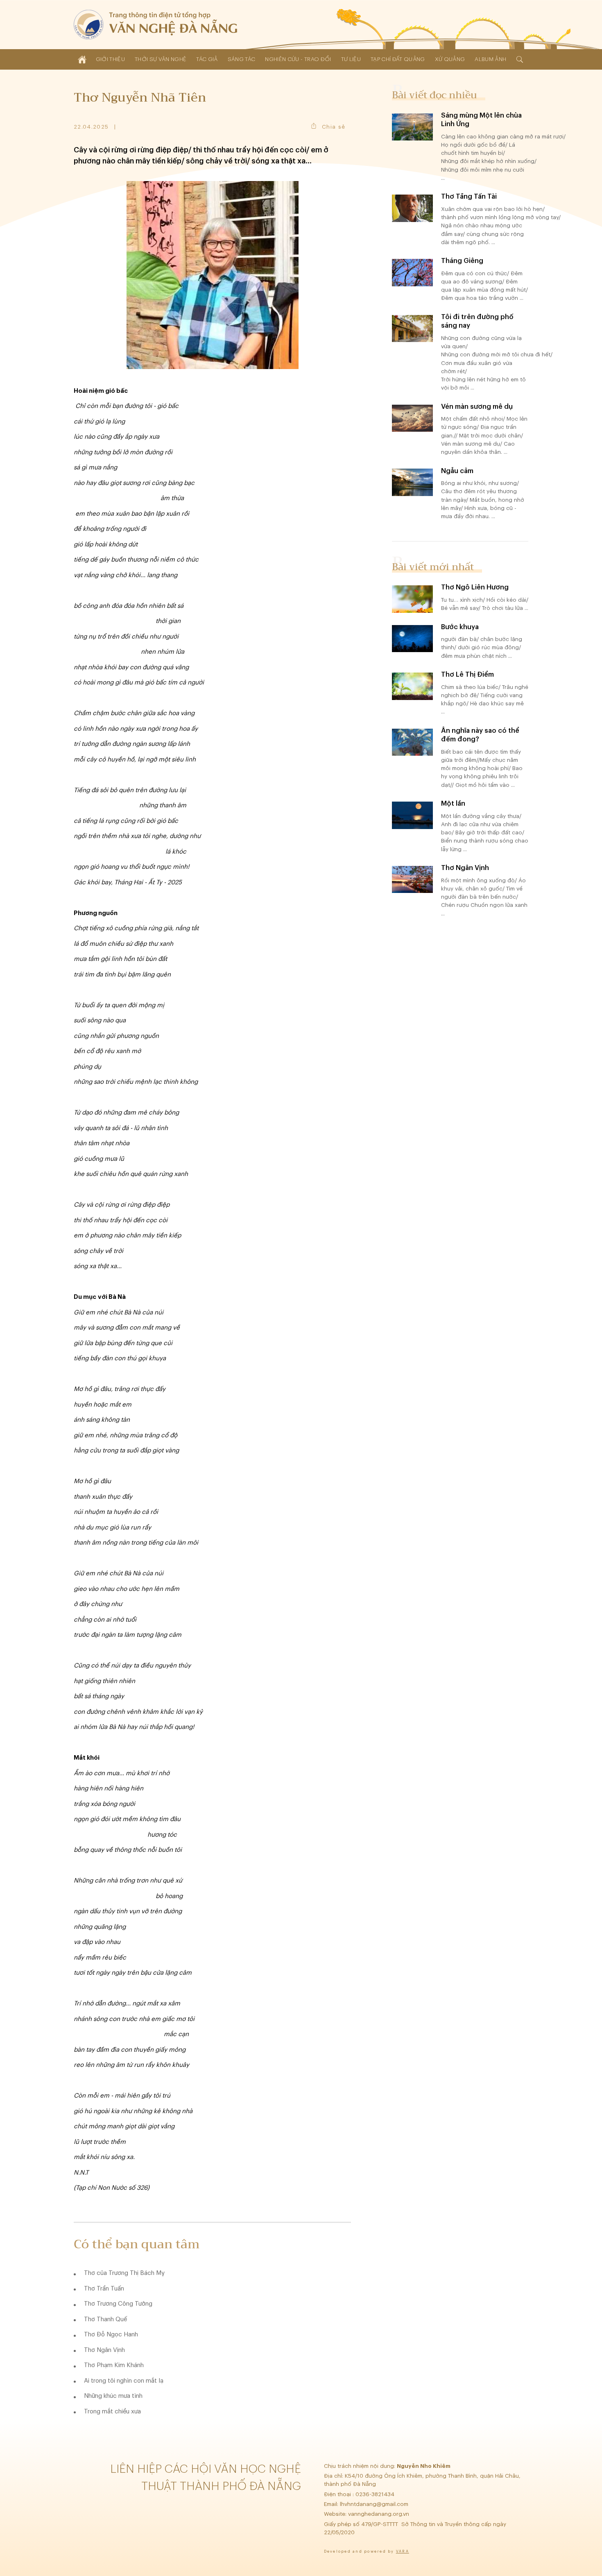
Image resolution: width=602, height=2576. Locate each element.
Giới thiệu (110, 59)
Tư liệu (351, 59)
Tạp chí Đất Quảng (398, 59)
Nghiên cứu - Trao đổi (298, 59)
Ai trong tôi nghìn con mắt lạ (124, 2381)
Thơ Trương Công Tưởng (118, 2304)
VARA (403, 2552)
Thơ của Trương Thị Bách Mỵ (124, 2273)
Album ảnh (490, 59)
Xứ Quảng (450, 59)
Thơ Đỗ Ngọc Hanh (111, 2335)
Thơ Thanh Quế (105, 2319)
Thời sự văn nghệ (161, 59)
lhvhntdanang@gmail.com (375, 2504)
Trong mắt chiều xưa (112, 2412)
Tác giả (207, 59)
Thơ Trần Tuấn (104, 2289)
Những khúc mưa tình (113, 2396)
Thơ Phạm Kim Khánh (114, 2365)
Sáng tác (242, 59)
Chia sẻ (334, 127)
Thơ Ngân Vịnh (104, 2350)
